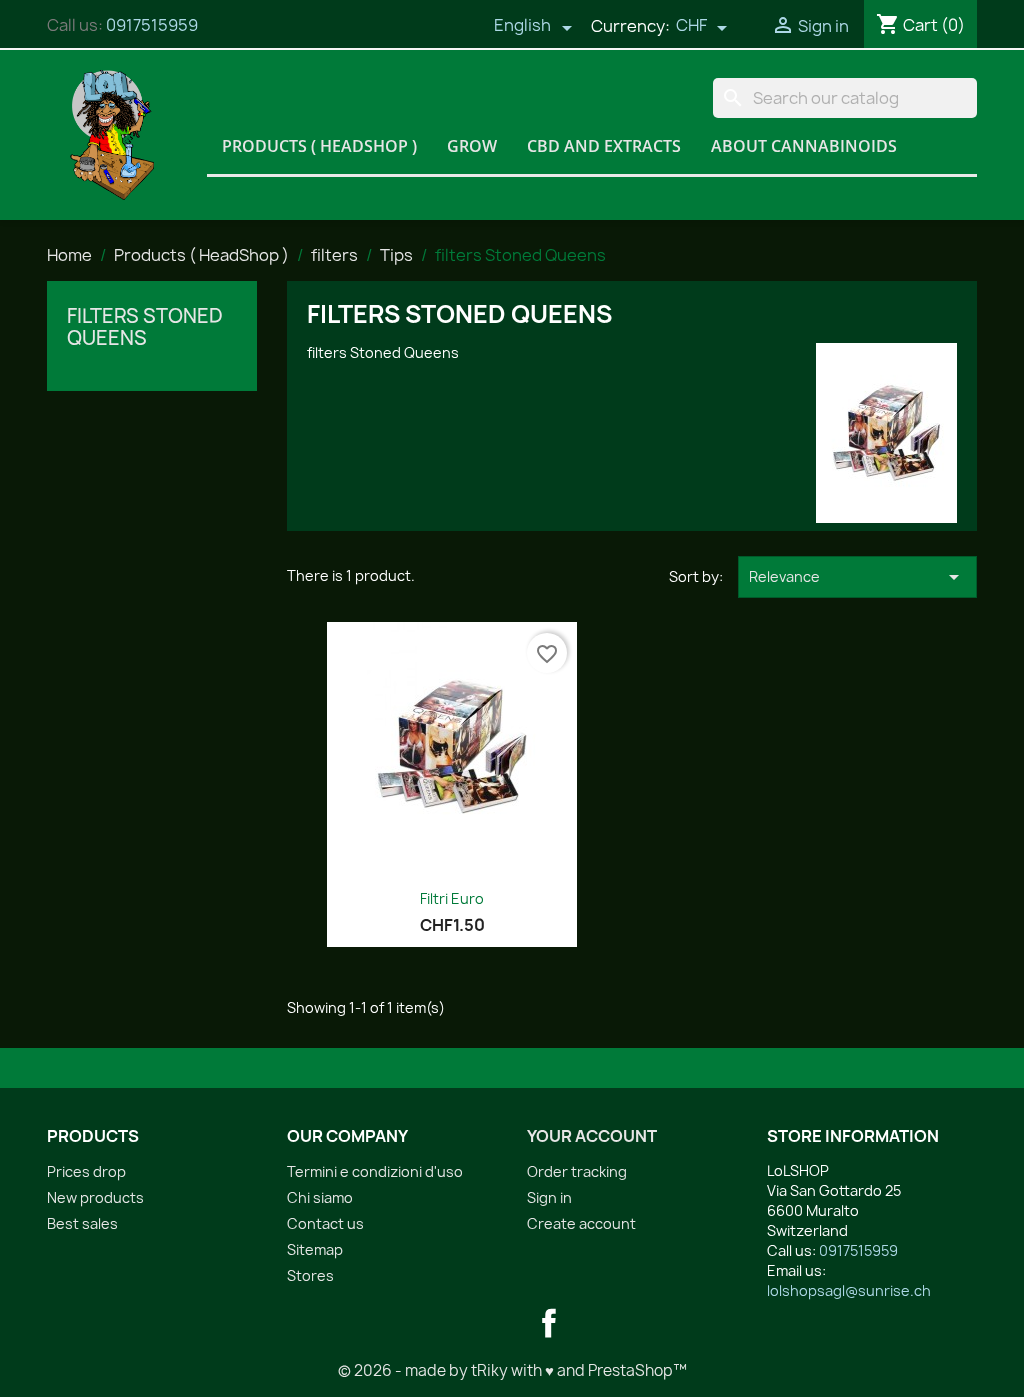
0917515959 (152, 25)
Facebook (549, 1323)
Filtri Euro (452, 898)
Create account (581, 1223)
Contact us (325, 1223)
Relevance (857, 577)
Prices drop (86, 1171)
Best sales (82, 1223)
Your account (592, 1136)
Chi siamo (320, 1197)
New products (95, 1197)
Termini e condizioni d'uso (375, 1171)
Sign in (549, 1197)
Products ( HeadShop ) (319, 146)
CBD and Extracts (604, 146)
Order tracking (577, 1171)
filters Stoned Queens (145, 327)
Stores (310, 1275)
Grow (472, 146)
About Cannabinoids (804, 146)
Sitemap (315, 1249)
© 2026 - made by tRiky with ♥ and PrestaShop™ (512, 1370)
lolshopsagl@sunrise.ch (849, 1290)
